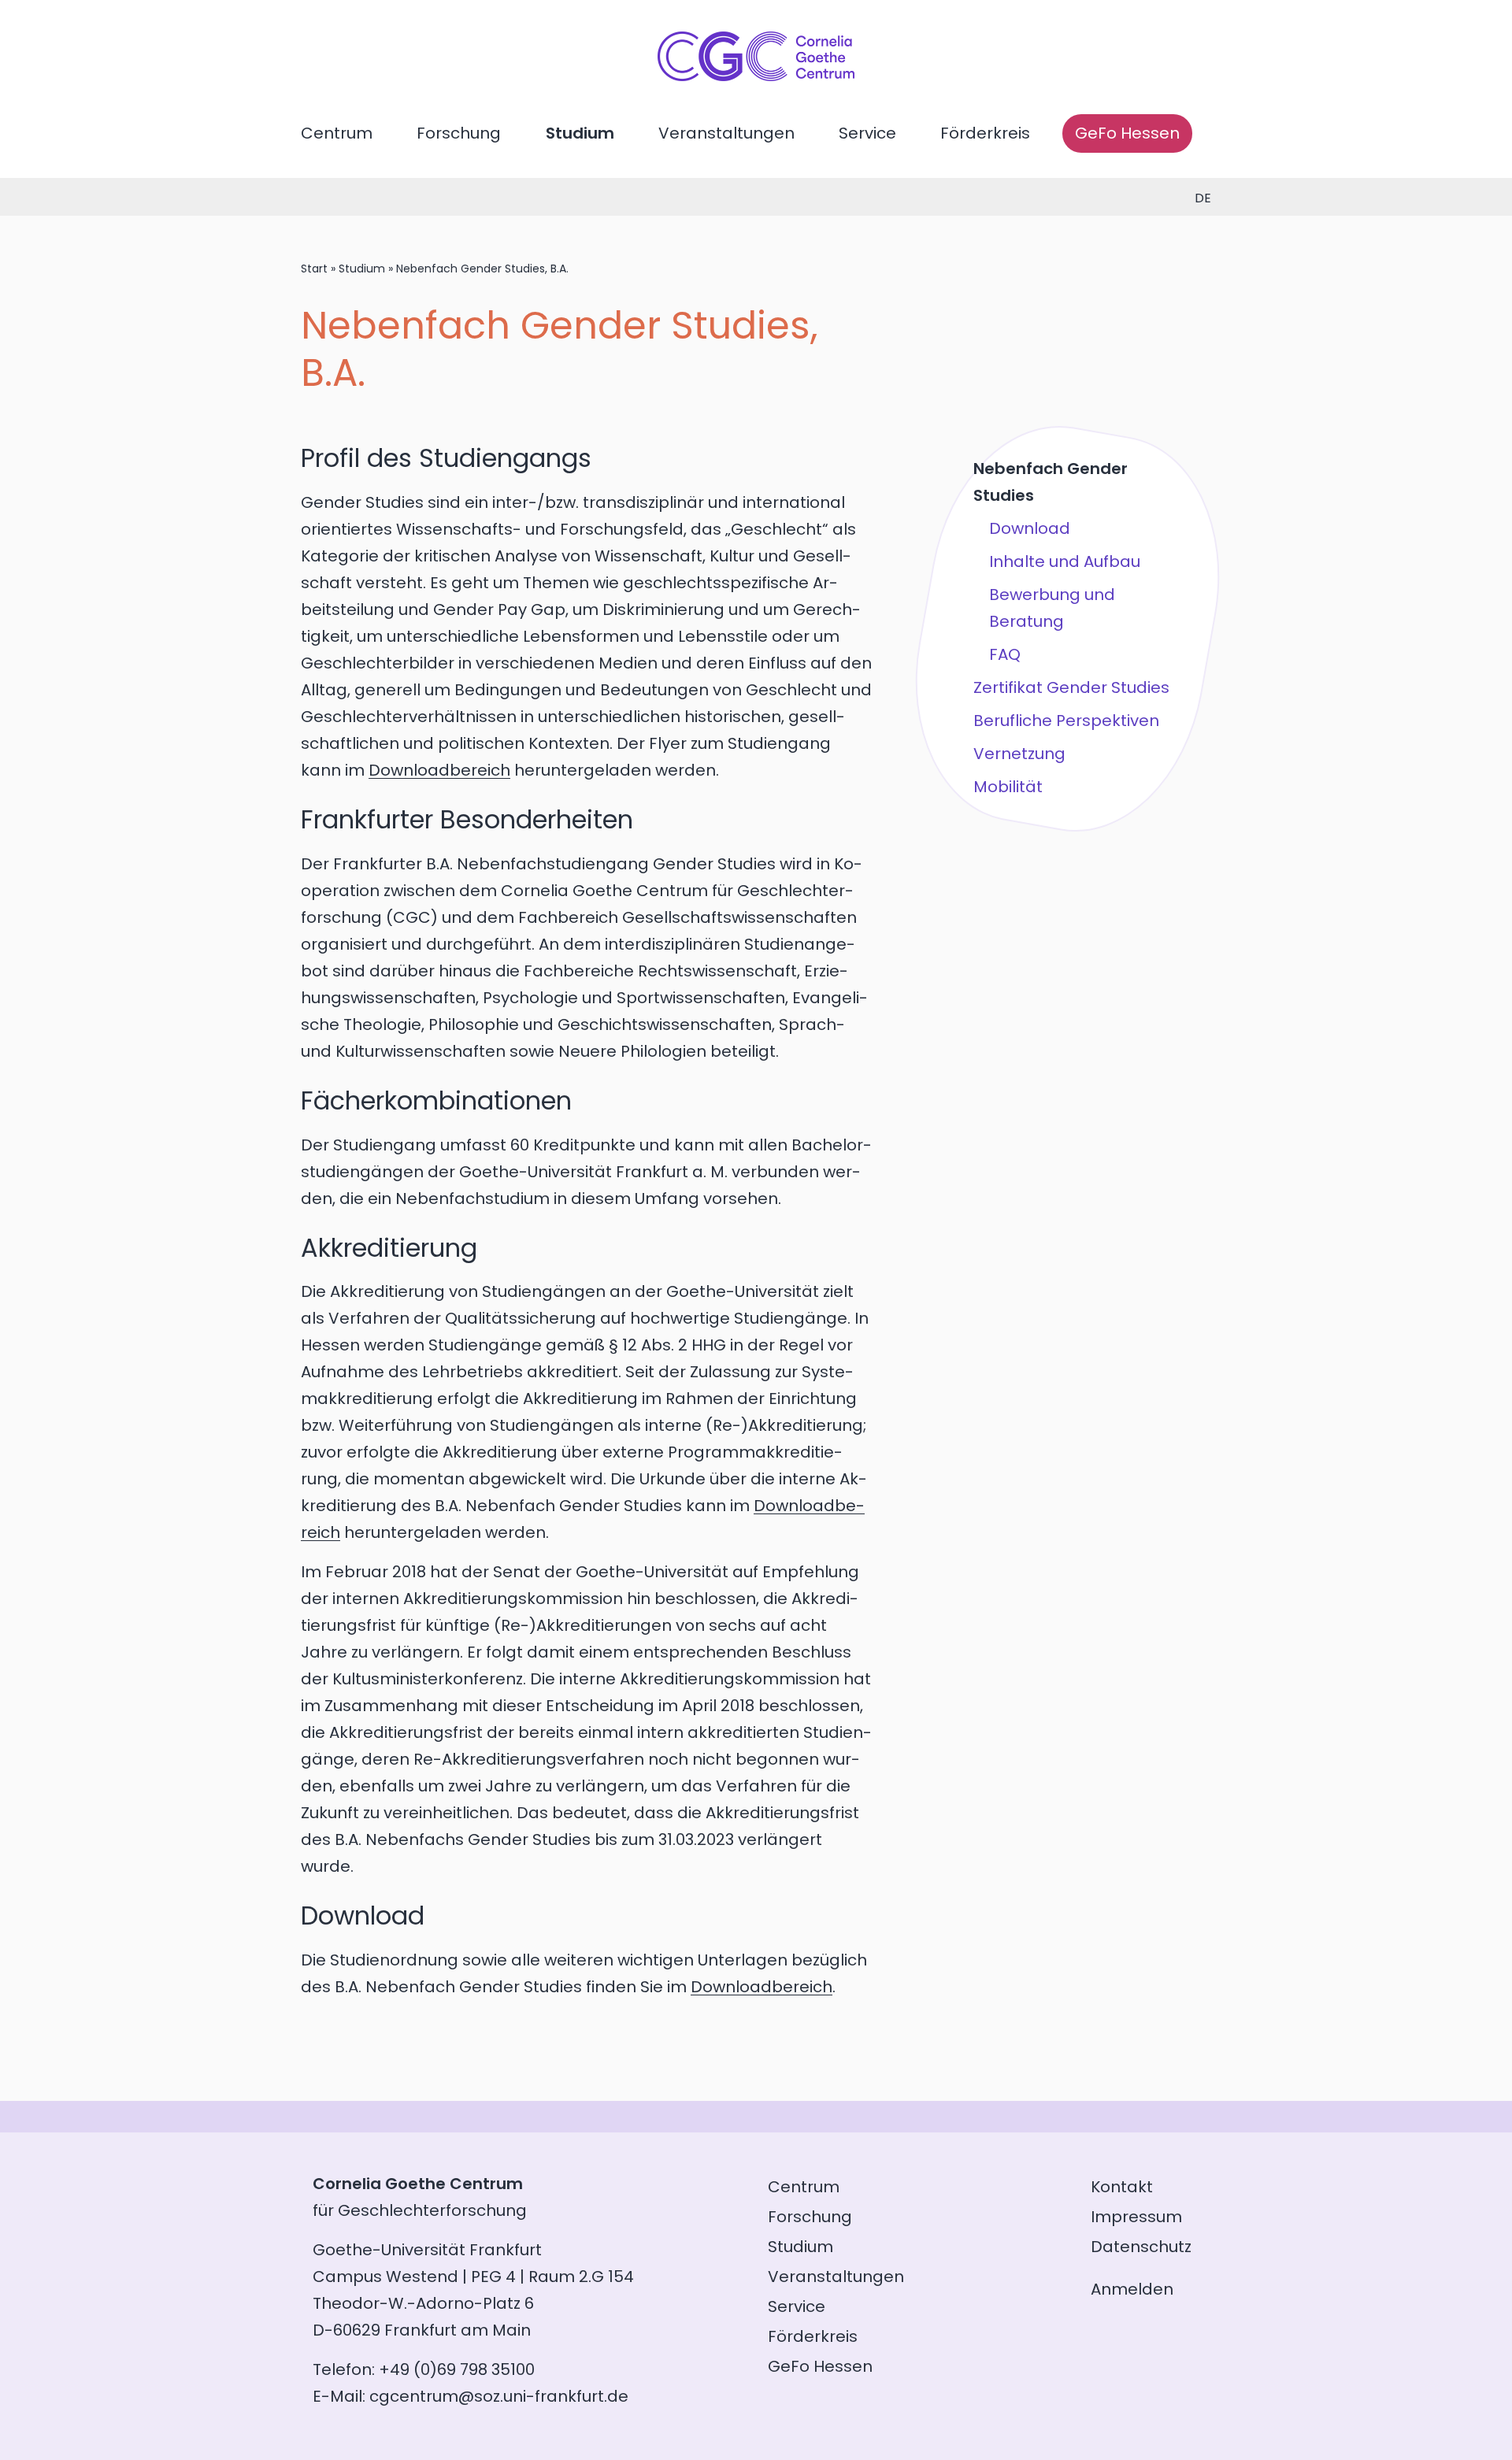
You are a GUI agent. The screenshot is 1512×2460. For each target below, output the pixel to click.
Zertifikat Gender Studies (1071, 687)
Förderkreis (985, 133)
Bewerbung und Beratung (1052, 608)
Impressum (1136, 2217)
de (1203, 198)
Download (1030, 528)
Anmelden (1132, 2289)
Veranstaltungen (726, 133)
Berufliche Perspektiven (1066, 721)
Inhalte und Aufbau (1065, 561)
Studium (580, 133)
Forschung (459, 133)
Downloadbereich (439, 770)
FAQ (1005, 654)
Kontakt (1122, 2187)
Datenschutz (1141, 2247)
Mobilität (1008, 787)
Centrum (337, 133)
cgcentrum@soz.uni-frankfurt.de (499, 2396)
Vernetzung (1019, 754)
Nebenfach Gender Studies (1051, 482)
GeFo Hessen (1127, 133)
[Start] (756, 76)
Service (867, 133)
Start (314, 269)
